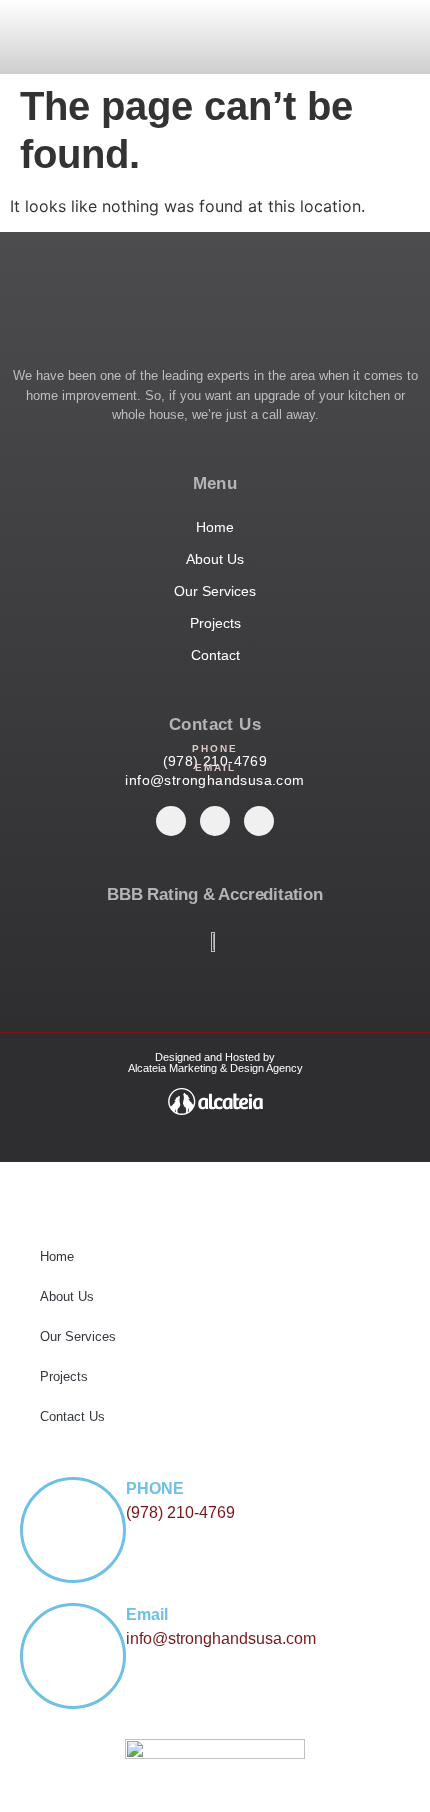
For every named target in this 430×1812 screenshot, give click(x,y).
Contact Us (72, 1416)
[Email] (73, 1656)
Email (147, 1614)
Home (57, 1256)
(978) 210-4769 (180, 1512)
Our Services (78, 1336)
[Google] (259, 821)
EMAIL (215, 767)
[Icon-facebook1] (215, 821)
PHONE (215, 748)
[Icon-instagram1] (171, 821)
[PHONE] (73, 1530)
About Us (67, 1296)
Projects (64, 1376)
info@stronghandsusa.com (214, 780)
